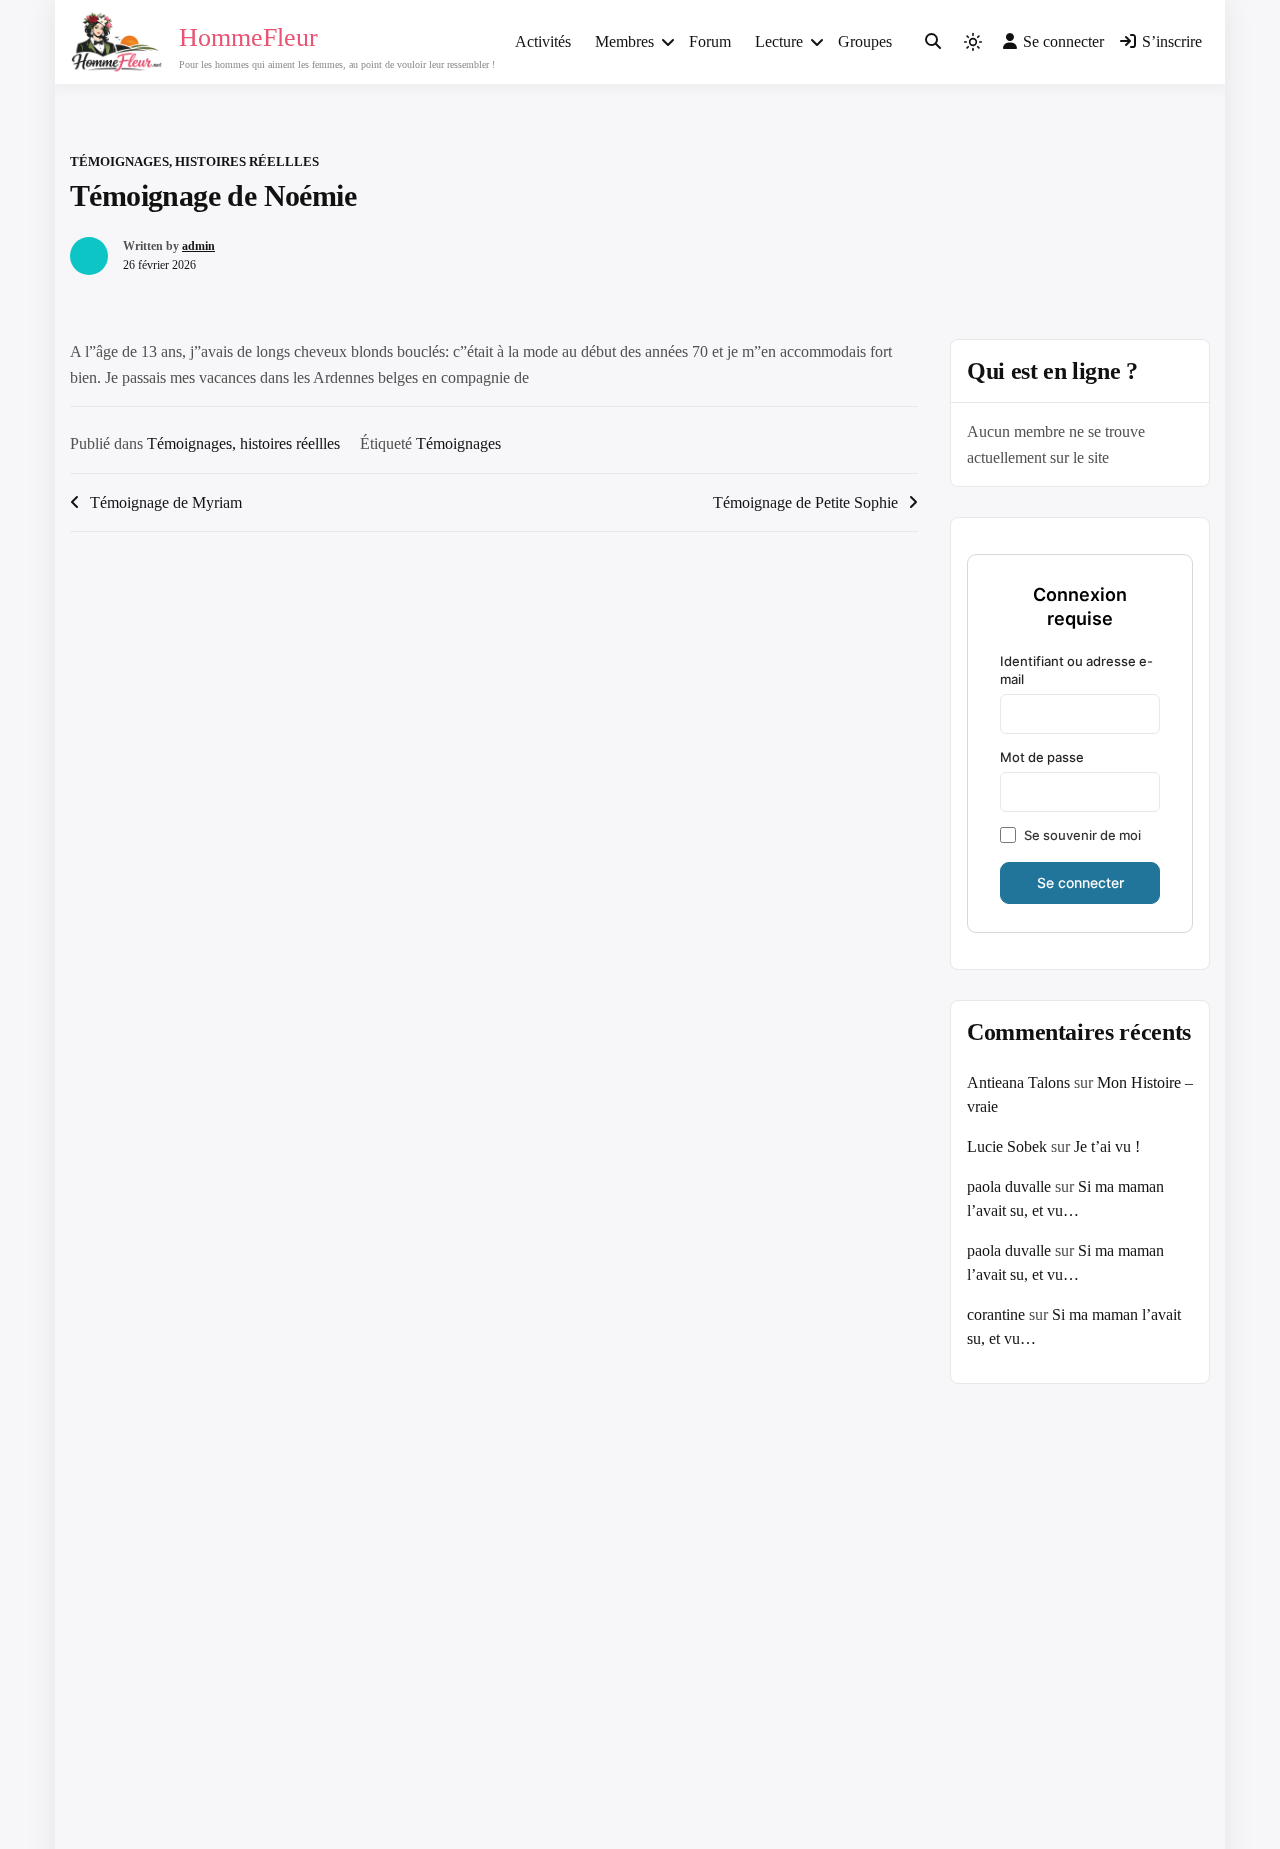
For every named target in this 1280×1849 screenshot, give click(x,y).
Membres (624, 41)
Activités (543, 41)
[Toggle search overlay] (933, 42)
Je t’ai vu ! (1107, 1146)
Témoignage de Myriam (166, 502)
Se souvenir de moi (1082, 835)
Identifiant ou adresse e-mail (1076, 670)
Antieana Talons (1018, 1082)
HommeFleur (248, 37)
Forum (710, 41)
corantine (996, 1314)
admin (198, 246)
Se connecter (1063, 41)
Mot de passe (1042, 757)
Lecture (779, 41)
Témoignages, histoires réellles (194, 161)
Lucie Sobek (1007, 1146)
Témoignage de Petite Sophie (805, 502)
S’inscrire (1172, 41)
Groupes (865, 41)
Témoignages (458, 443)
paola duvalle (1009, 1186)
